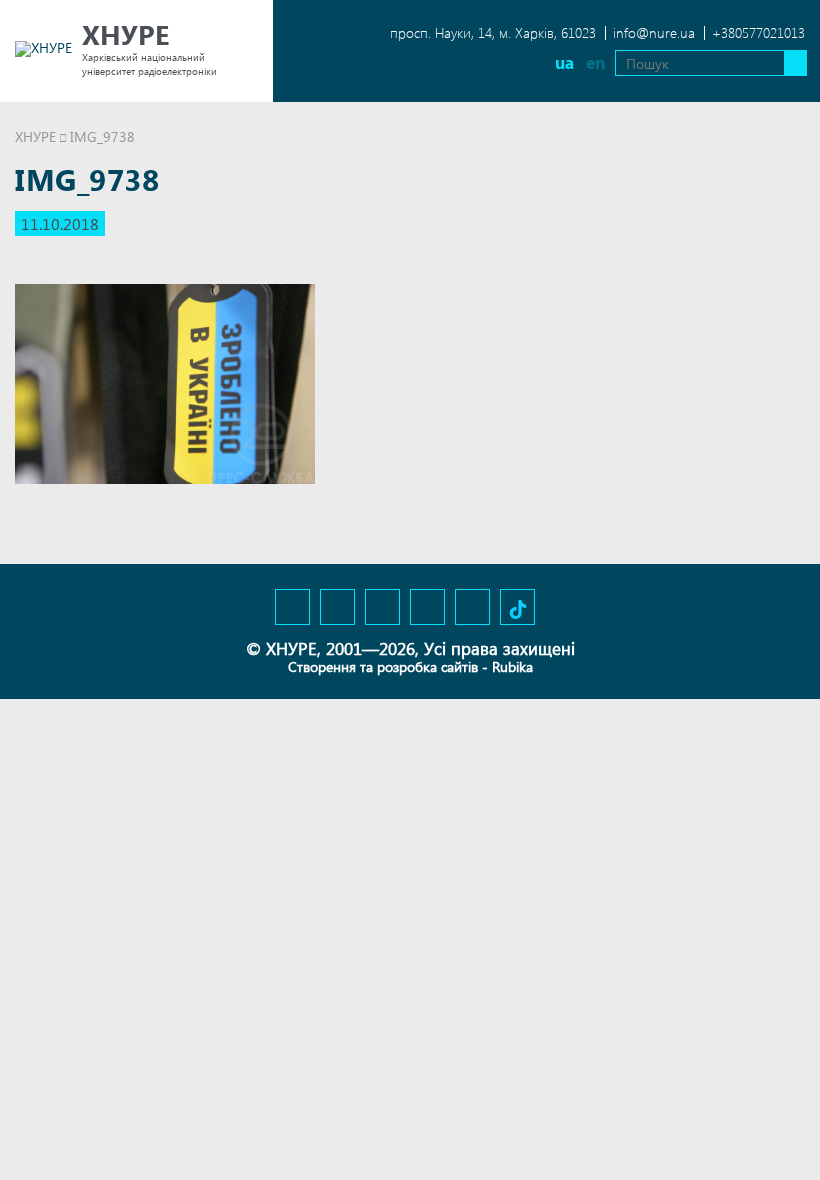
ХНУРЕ (35, 136)
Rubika (512, 666)
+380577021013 (758, 32)
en (595, 62)
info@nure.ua (654, 32)
